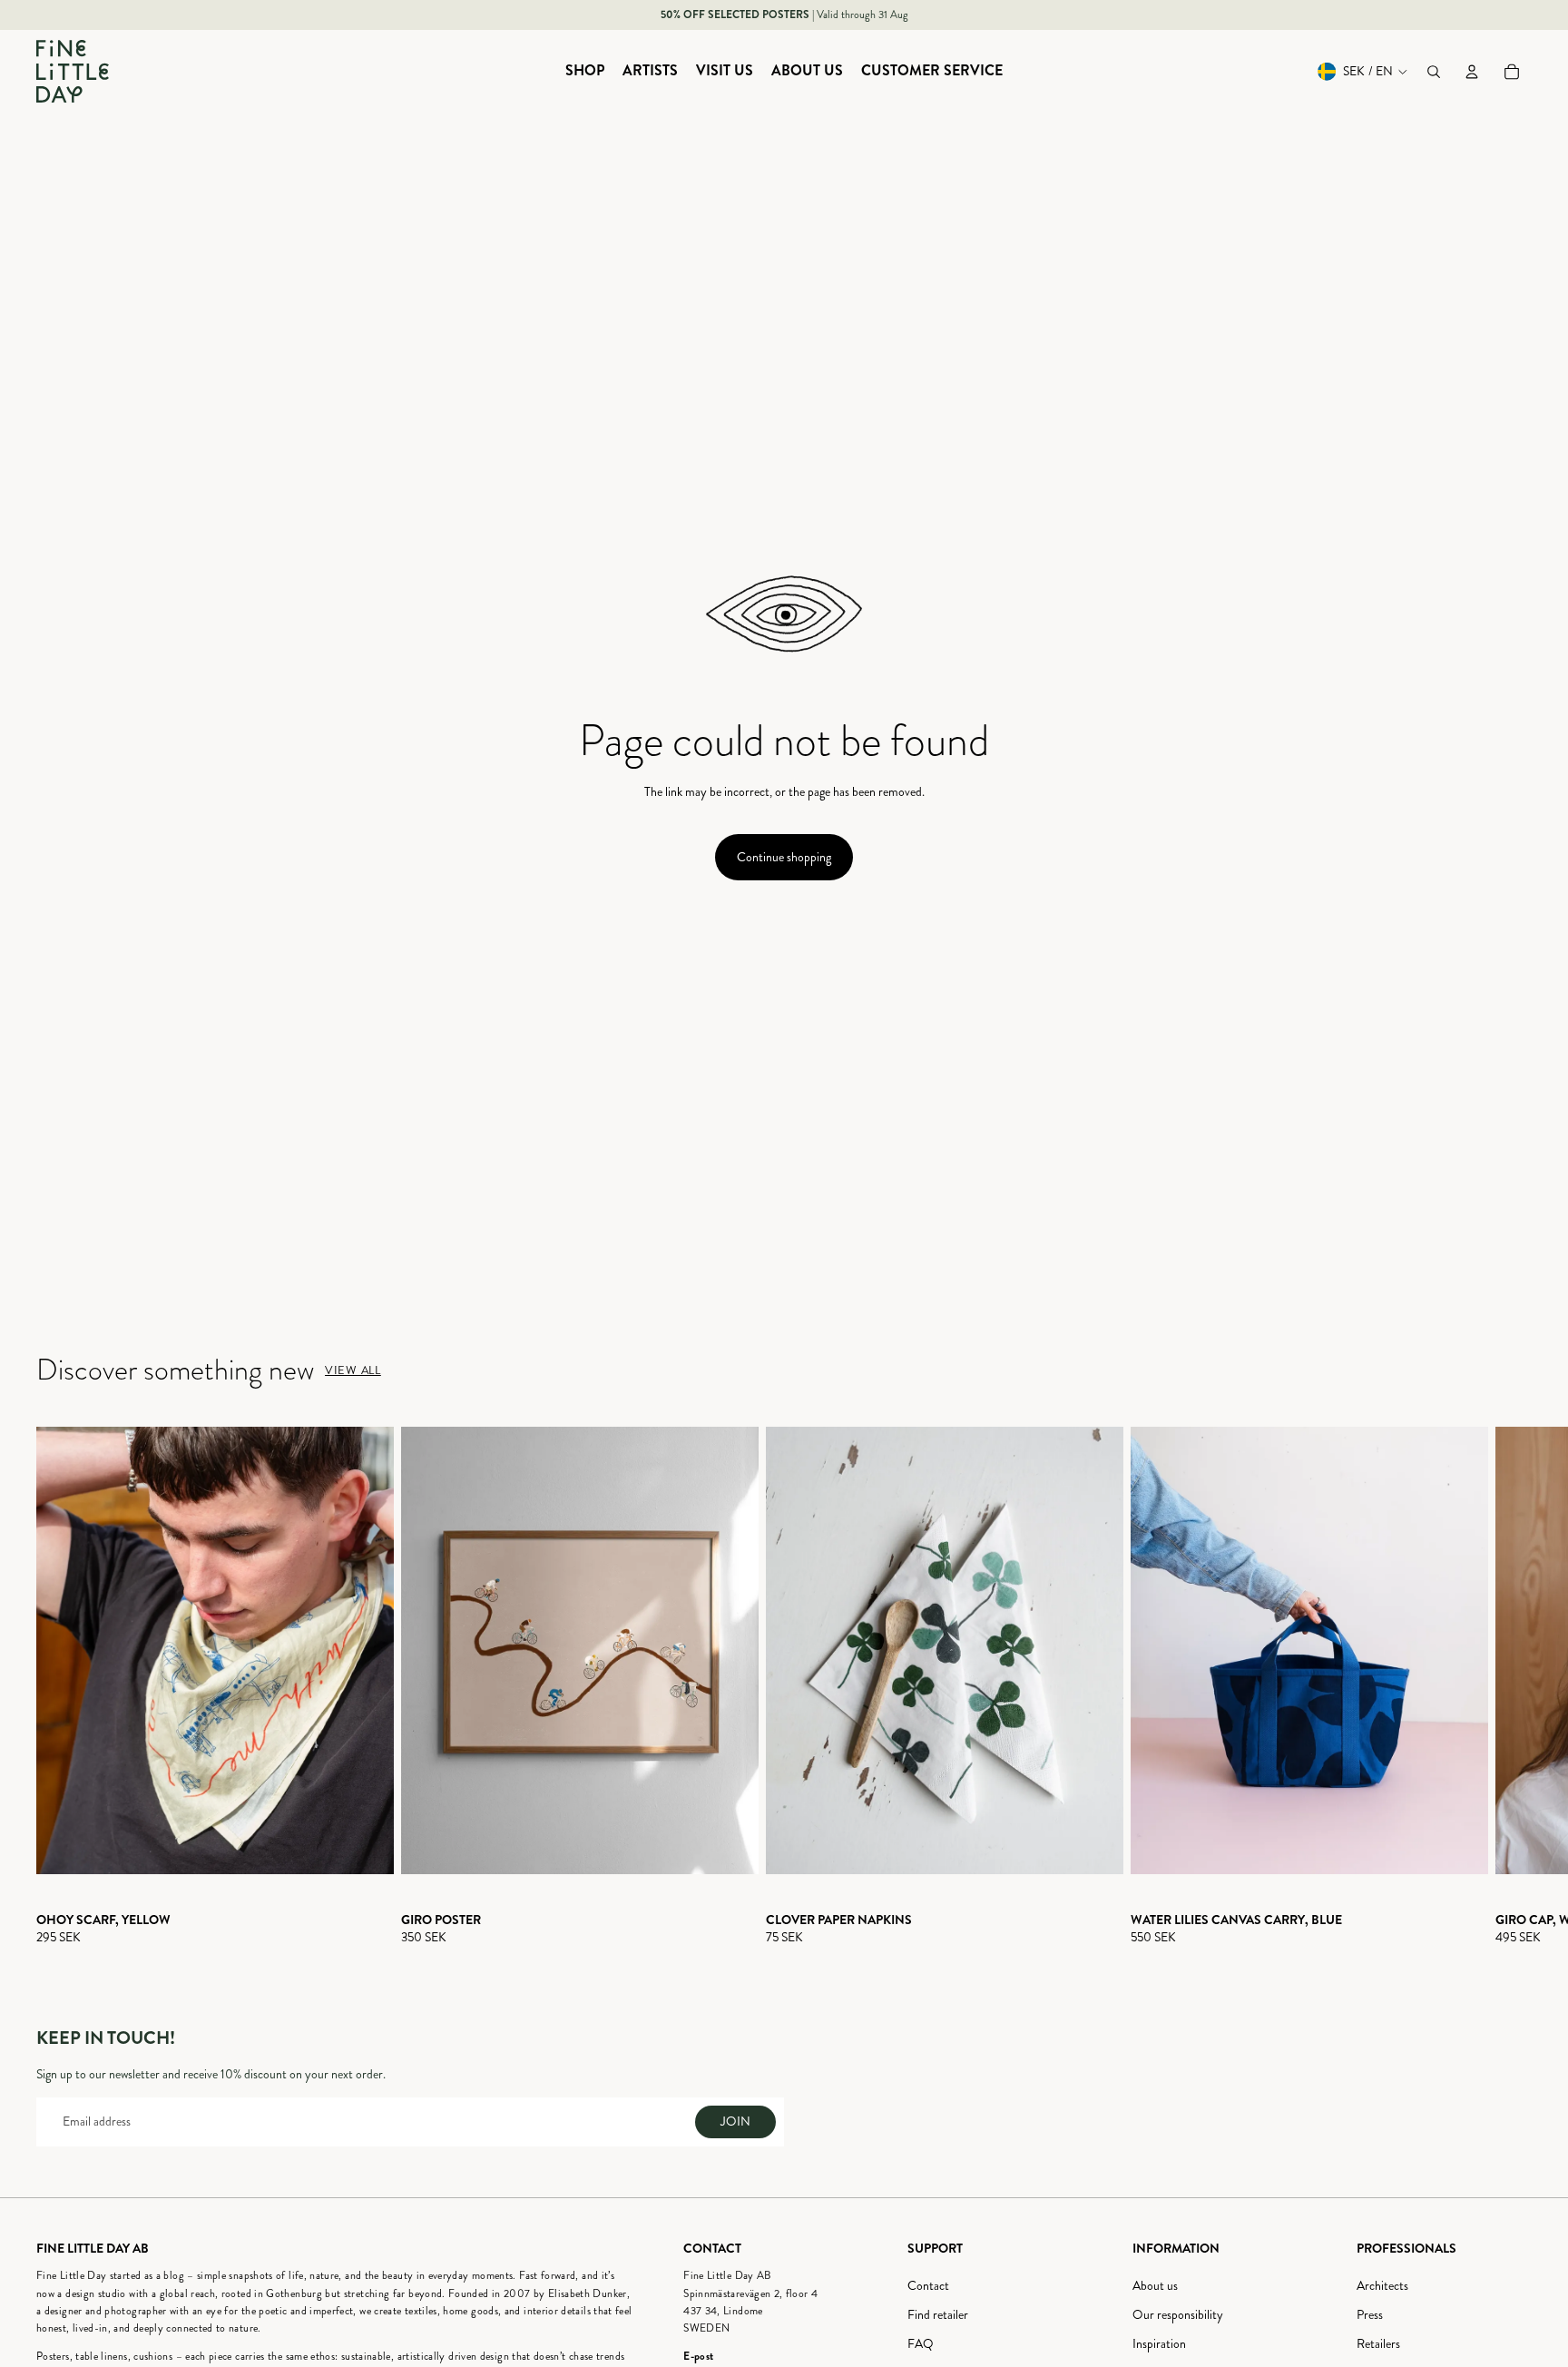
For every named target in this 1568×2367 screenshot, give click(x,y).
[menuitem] (585, 72)
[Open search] (1434, 72)
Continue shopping (784, 857)
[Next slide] (1515, 1686)
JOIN (735, 2121)
